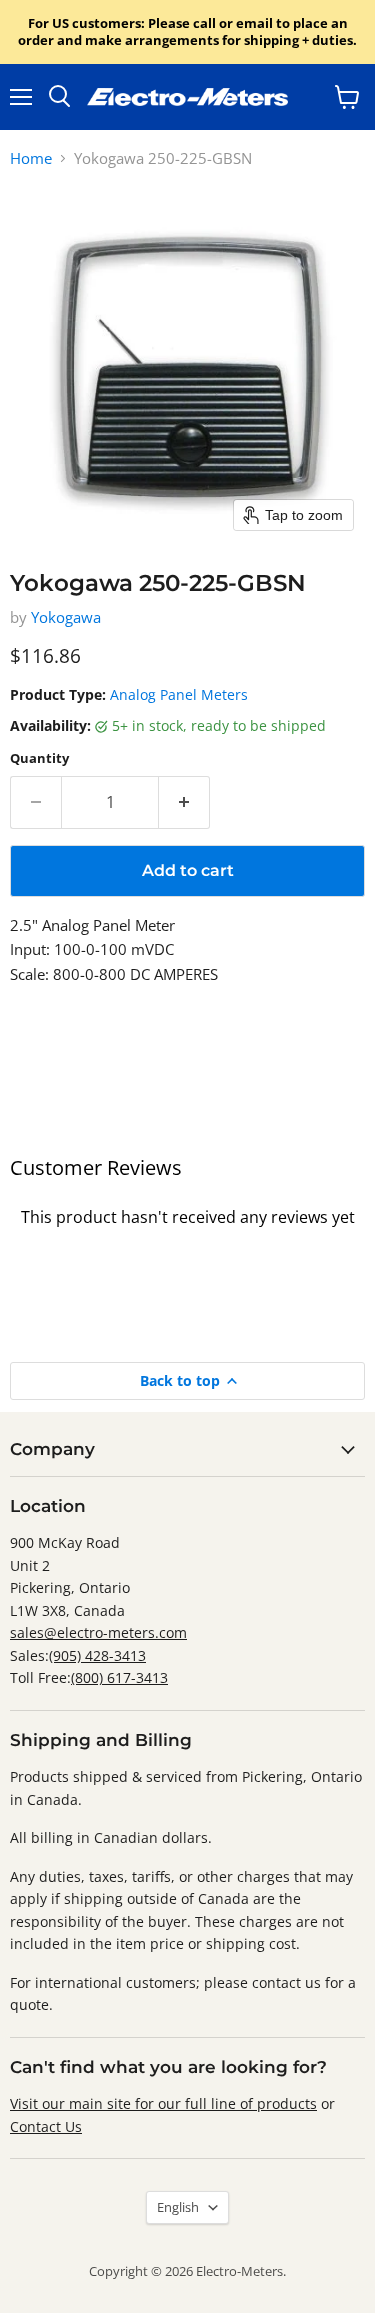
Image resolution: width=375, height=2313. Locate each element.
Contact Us (46, 2126)
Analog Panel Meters (179, 694)
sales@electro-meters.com (98, 1632)
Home (31, 158)
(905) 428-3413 (97, 1655)
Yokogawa (66, 617)
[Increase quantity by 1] (184, 802)
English (178, 2207)
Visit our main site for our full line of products (163, 2103)
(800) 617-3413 (119, 1677)
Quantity (39, 758)
